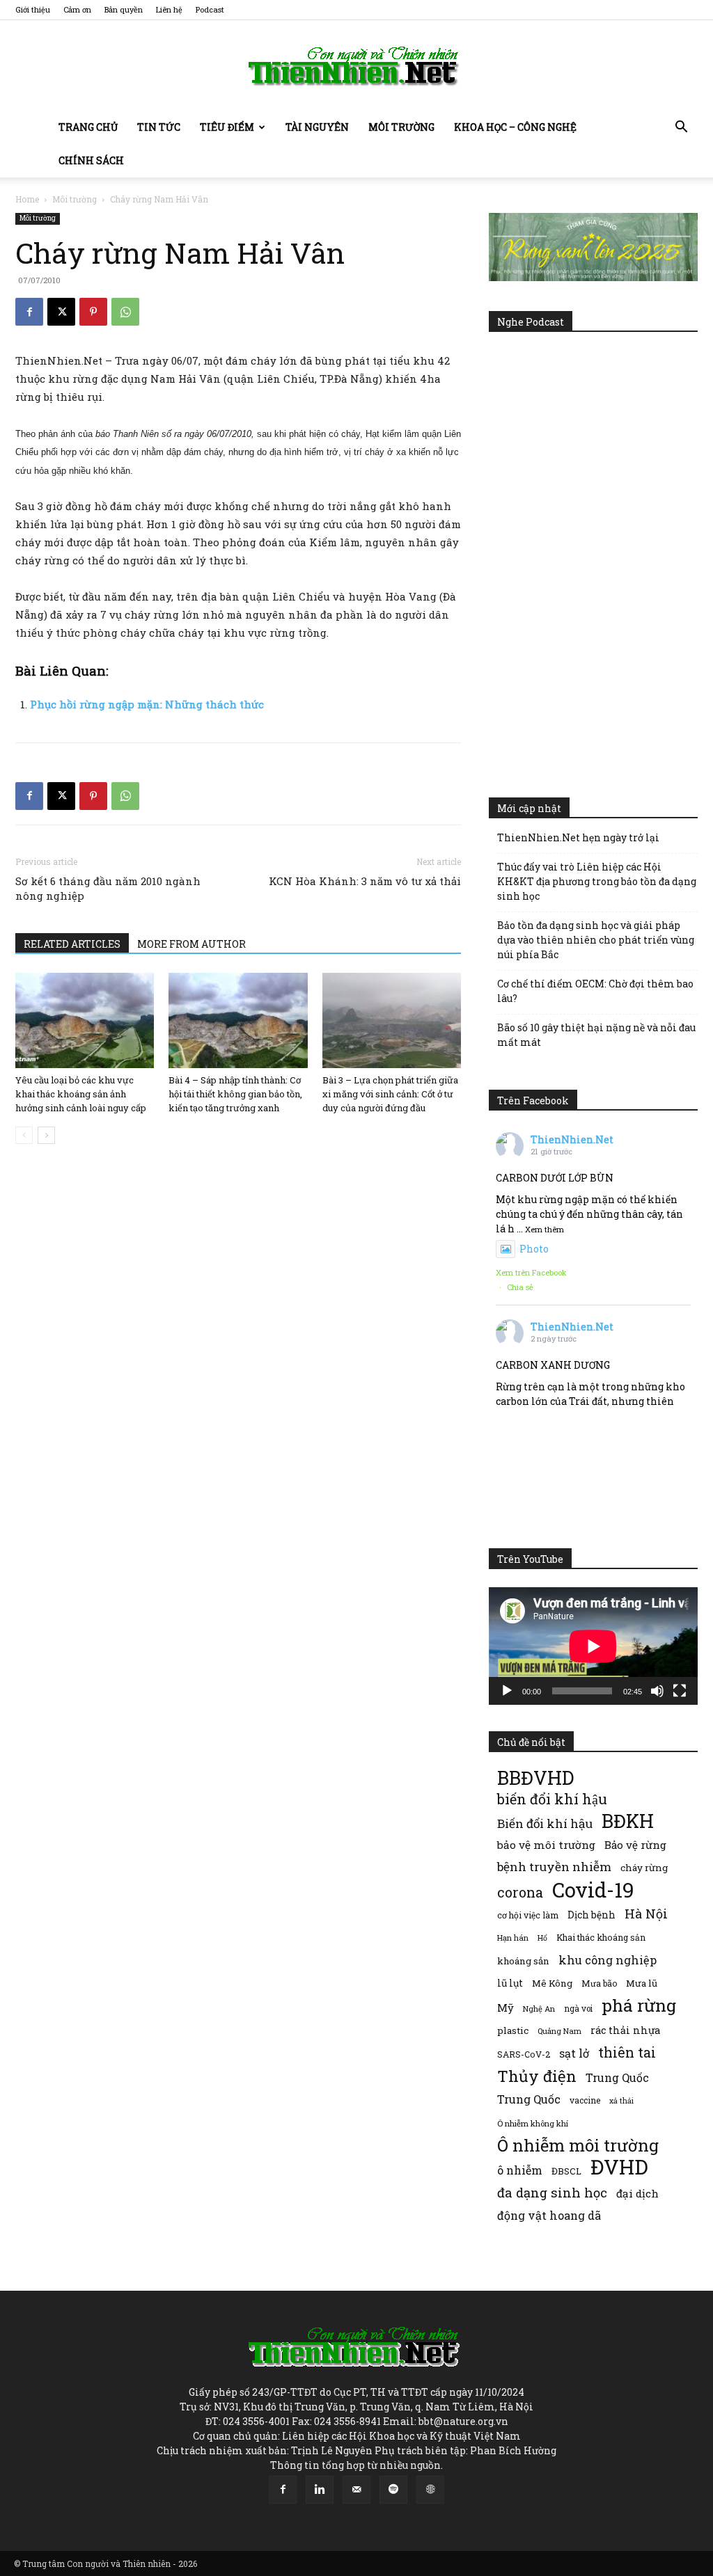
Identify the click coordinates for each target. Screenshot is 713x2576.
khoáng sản (523, 1961)
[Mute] (657, 1691)
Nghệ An (539, 2009)
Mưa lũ (642, 1983)
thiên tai (627, 2052)
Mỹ (506, 2007)
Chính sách (91, 160)
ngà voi (578, 2009)
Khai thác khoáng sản (601, 1937)
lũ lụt (510, 1983)
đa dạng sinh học (552, 2193)
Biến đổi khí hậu (545, 1823)
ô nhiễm (520, 2170)
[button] (681, 128)
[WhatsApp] (125, 312)
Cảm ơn (77, 9)
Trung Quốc (529, 2099)
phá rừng (639, 2005)
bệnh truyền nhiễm (554, 1867)
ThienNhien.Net (572, 1139)
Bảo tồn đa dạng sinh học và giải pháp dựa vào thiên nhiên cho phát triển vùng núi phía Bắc (596, 940)
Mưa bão (599, 1983)
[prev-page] (24, 1135)
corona (520, 1892)
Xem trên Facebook (531, 1272)
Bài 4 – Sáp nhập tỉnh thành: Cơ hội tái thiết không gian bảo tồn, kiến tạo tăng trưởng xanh (235, 1094)
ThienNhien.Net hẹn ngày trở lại (578, 837)
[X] (61, 312)
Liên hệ (169, 9)
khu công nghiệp (608, 1960)
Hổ (542, 1938)
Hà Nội (646, 1914)
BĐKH (628, 1821)
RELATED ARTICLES (72, 944)
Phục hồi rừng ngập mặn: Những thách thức (147, 704)
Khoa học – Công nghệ (515, 127)
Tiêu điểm (227, 127)
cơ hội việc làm (528, 1915)
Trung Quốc (617, 2077)
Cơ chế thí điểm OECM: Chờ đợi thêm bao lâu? (595, 991)
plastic (513, 2030)
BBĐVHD (535, 1778)
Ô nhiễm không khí (533, 2123)
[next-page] (46, 1135)
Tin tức (159, 127)
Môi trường (401, 127)
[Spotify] (393, 2490)
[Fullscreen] (680, 1691)
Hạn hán (513, 1938)
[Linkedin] (320, 2490)
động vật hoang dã (549, 2215)
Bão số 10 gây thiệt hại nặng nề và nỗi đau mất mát (596, 1035)
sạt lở (574, 2053)
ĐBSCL (566, 2171)
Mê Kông (552, 1983)
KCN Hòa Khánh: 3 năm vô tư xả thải (365, 881)
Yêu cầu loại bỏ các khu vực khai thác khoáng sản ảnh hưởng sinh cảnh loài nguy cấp (81, 1094)
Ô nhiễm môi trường (578, 2145)
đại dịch (637, 2193)
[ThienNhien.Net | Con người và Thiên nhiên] (356, 66)
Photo (534, 1249)
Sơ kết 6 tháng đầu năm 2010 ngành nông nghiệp (108, 888)
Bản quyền (124, 9)
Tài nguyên (317, 127)
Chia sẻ (520, 1287)
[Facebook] (29, 312)
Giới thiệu (33, 9)
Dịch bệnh (591, 1915)
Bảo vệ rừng (635, 1845)
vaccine (585, 2100)
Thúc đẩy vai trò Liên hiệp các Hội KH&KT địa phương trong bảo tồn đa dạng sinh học (597, 881)
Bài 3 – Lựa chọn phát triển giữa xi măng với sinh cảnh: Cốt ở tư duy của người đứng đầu (390, 1094)
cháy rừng (644, 1868)
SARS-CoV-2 (524, 2054)
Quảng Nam (559, 2031)
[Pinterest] (93, 312)
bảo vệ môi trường (546, 1845)
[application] (593, 1646)
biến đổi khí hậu (552, 1799)
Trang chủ (88, 127)
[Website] (430, 2490)
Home (27, 199)
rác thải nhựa (625, 2030)
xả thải (621, 2101)
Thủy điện (537, 2076)
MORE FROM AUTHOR (191, 944)
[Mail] (356, 2490)
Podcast (210, 9)
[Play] (507, 1691)
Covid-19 (593, 1890)
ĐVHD (619, 2166)
